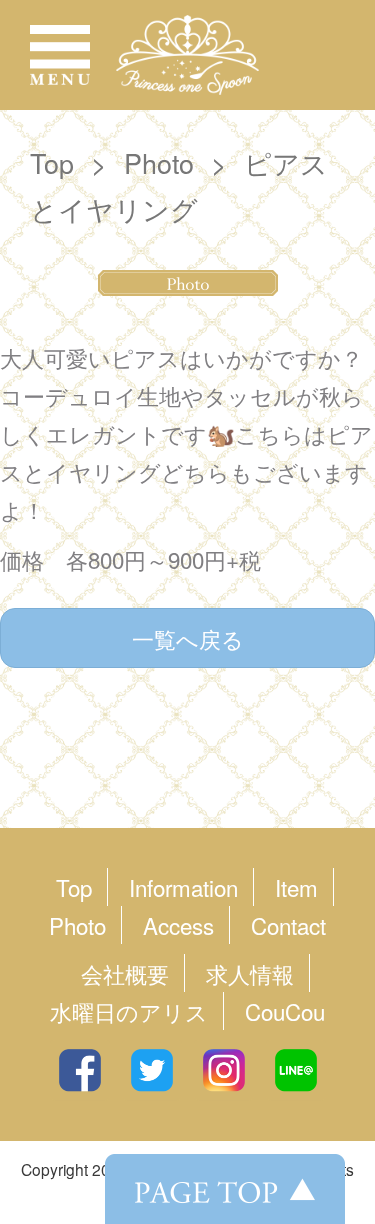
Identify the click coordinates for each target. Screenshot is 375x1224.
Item (296, 887)
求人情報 (250, 973)
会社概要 (125, 973)
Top (52, 162)
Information (183, 887)
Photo (159, 162)
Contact (288, 925)
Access (178, 925)
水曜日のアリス (129, 1011)
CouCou (285, 1011)
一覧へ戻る (188, 638)
